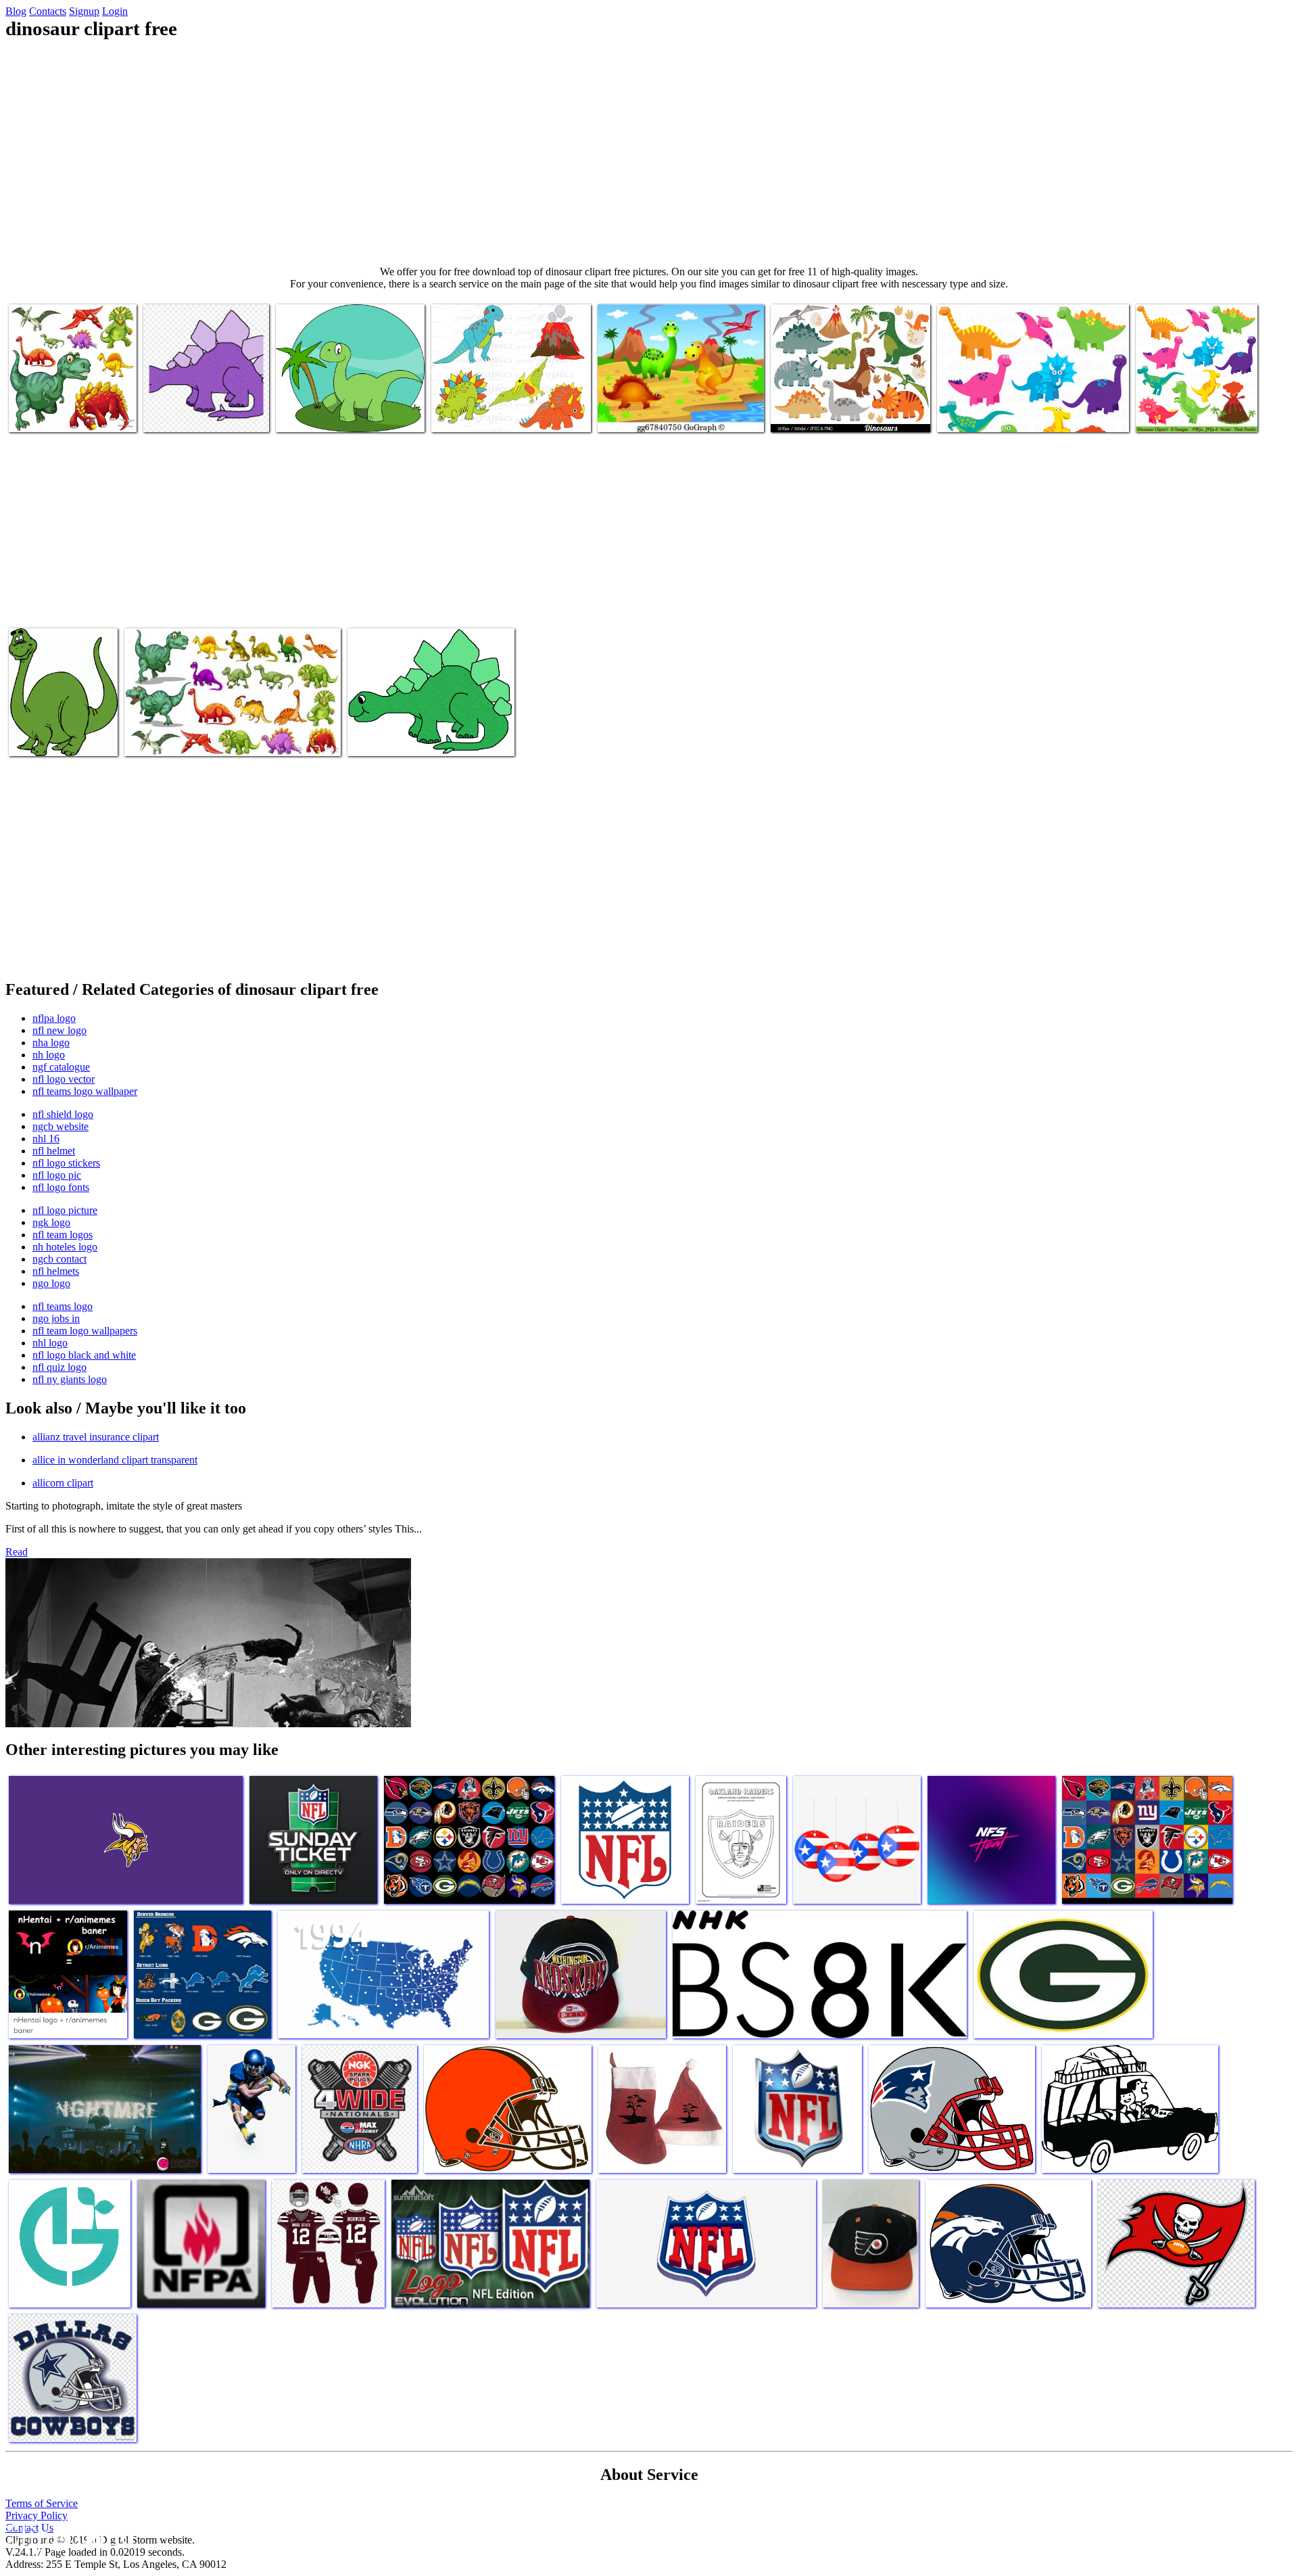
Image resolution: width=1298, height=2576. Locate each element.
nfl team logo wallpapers (85, 1331)
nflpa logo (54, 1018)
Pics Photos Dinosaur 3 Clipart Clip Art (56, 732)
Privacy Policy (37, 2515)
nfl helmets (56, 1271)
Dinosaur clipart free (52, 414)
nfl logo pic (57, 1175)
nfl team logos (63, 1235)
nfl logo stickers (66, 1163)
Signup (84, 11)
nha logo (51, 1043)
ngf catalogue (61, 1067)
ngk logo (51, 1222)
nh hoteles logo (65, 1247)
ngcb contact (59, 1259)
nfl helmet (54, 1151)
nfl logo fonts (61, 1187)
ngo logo (51, 1283)
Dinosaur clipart (310, 414)
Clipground (68, 2535)
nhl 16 (46, 1139)
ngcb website (61, 1126)
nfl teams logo (63, 1306)
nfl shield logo (63, 1114)
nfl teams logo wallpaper (85, 1091)
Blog (16, 11)
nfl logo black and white (84, 1355)
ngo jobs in (56, 1318)
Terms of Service (42, 2503)
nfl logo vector (64, 1079)
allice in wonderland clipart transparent (115, 1460)
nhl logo (50, 1343)
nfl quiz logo (59, 1367)
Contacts (48, 11)
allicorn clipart (63, 1483)
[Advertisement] (649, 153)
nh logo (49, 1055)
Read (17, 1552)
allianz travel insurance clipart (96, 1437)
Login (115, 11)
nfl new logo (59, 1030)
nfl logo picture (65, 1210)
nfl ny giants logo (70, 1379)
